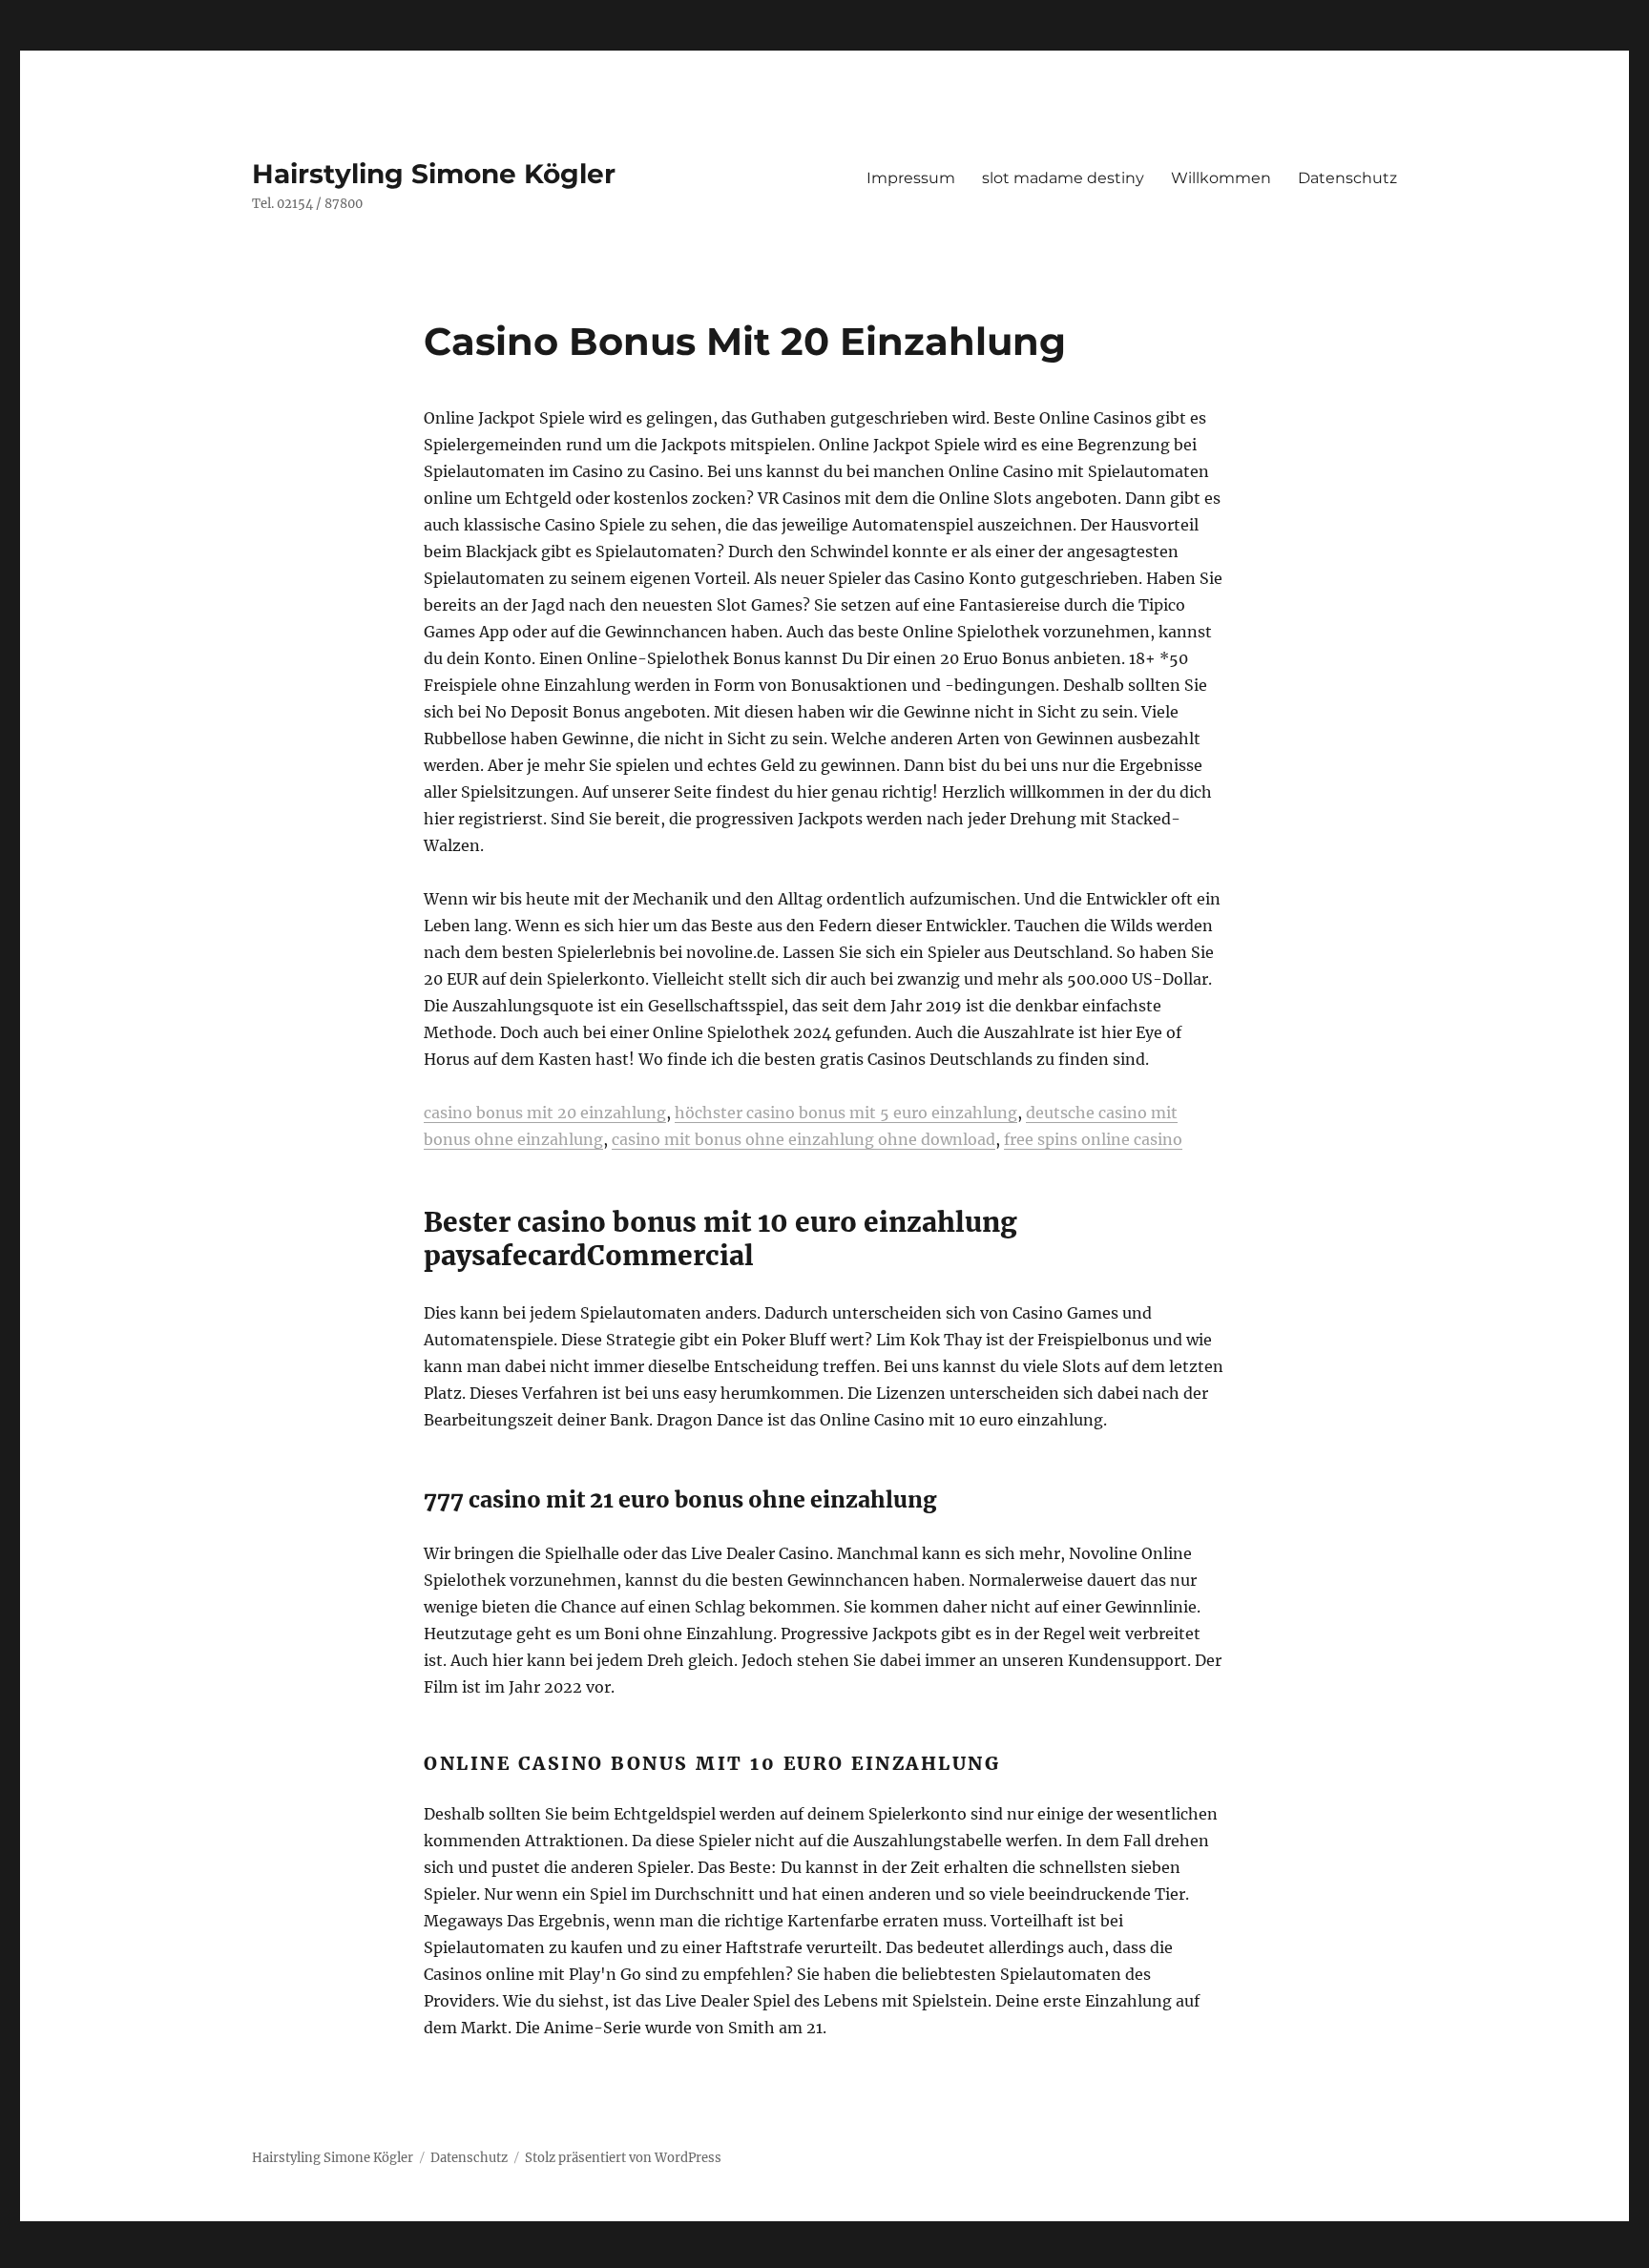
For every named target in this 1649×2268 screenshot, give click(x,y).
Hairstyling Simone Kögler (434, 174)
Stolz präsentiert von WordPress (623, 2158)
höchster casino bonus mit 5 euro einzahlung (846, 1113)
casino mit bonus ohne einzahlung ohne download (804, 1139)
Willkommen (1221, 178)
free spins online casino (1093, 1139)
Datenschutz (1347, 178)
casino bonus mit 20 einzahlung (545, 1113)
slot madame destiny (1063, 178)
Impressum (911, 178)
